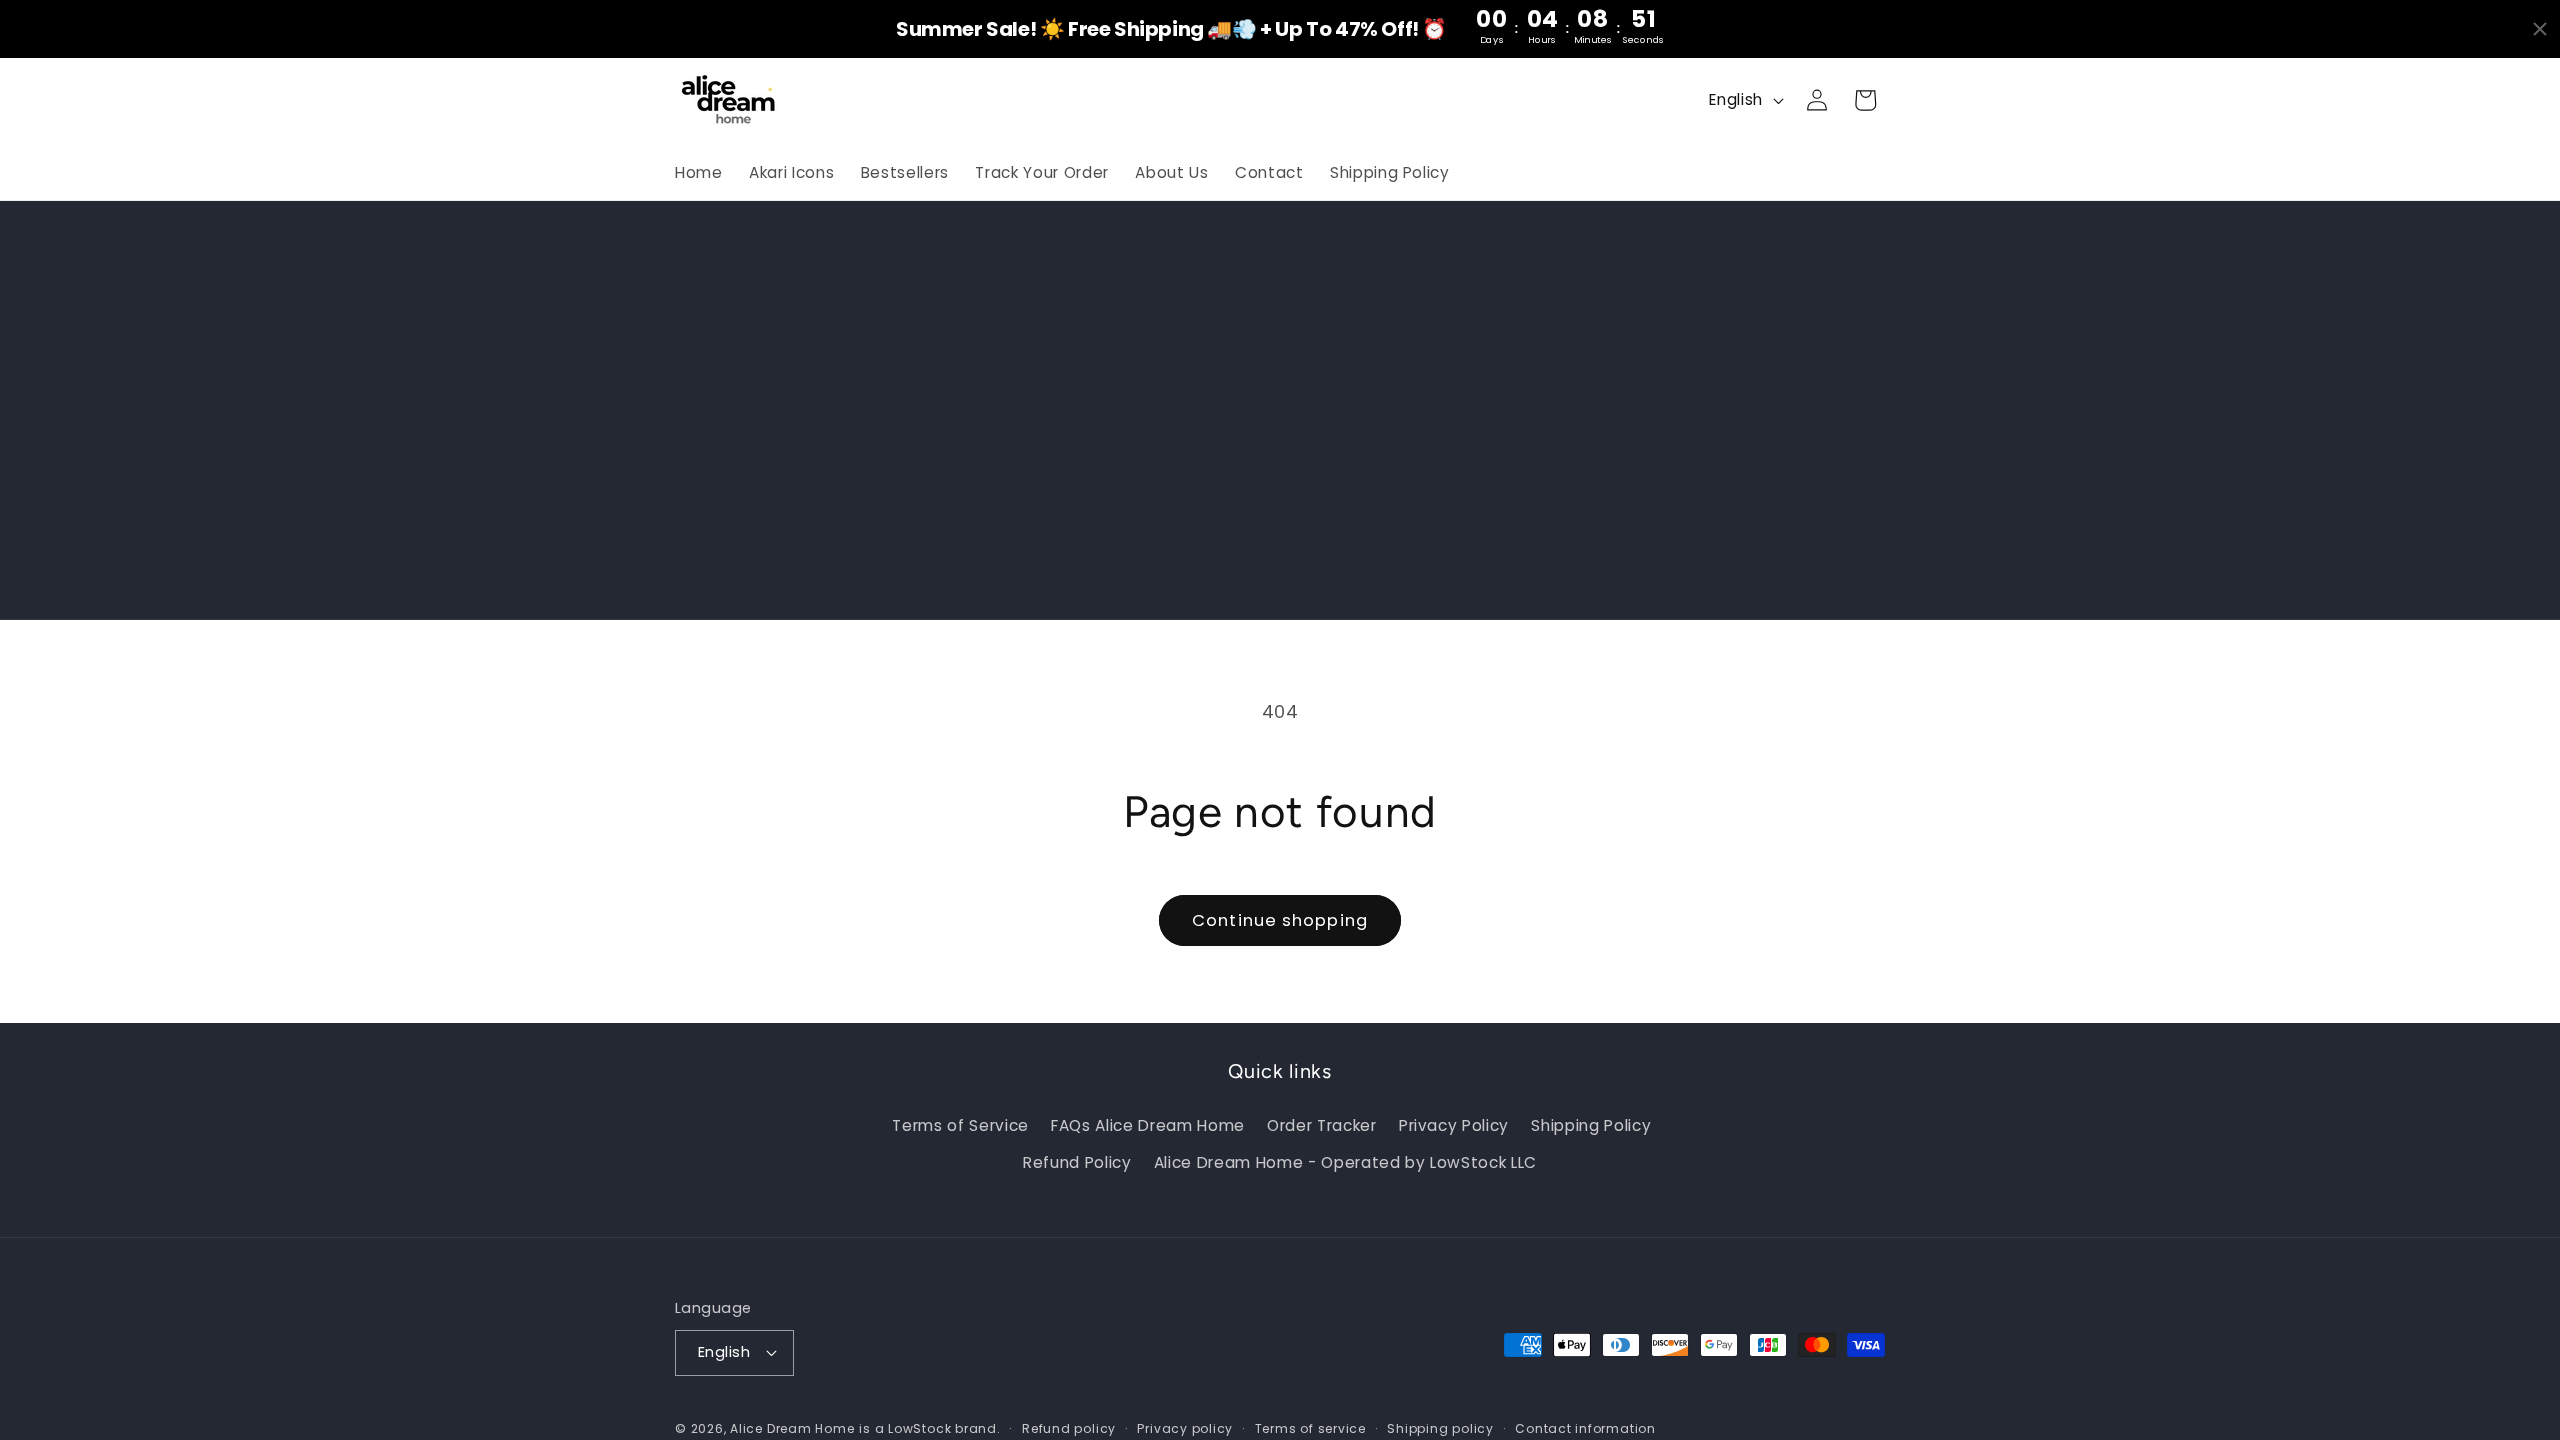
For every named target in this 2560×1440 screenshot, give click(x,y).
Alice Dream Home (792, 1428)
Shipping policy (1440, 1428)
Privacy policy (1185, 1428)
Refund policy (1069, 1428)
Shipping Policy (1591, 1125)
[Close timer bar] (2540, 29)
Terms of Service (960, 1125)
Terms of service (1310, 1428)
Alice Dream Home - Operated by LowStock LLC (1345, 1162)
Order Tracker (1322, 1125)
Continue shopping (1280, 920)
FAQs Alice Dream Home (1148, 1125)
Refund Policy (1077, 1162)
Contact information (1585, 1428)
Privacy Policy (1454, 1125)
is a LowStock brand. (929, 1428)
